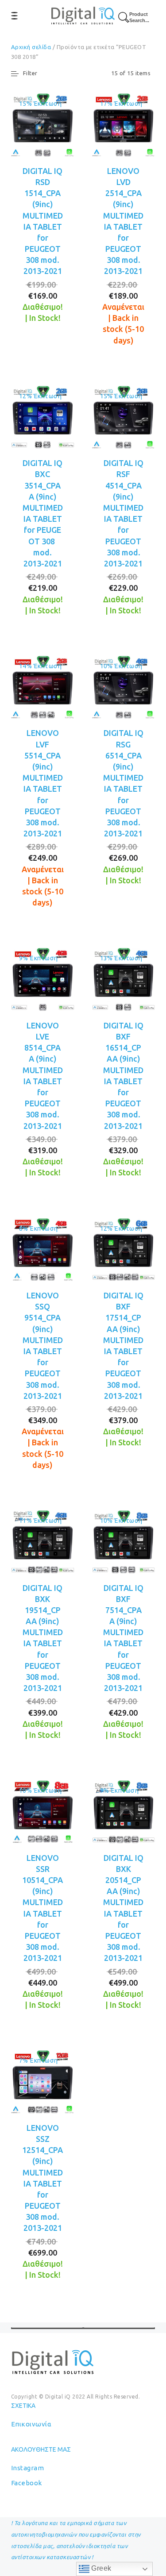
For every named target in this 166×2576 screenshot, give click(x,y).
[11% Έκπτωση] (43, 1541)
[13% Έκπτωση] (124, 979)
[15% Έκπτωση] (43, 124)
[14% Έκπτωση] (43, 686)
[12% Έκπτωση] (43, 416)
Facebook (27, 2483)
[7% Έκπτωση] (43, 2081)
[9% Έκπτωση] (43, 979)
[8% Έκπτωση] (43, 1249)
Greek (100, 2568)
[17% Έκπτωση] (124, 124)
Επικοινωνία (31, 2424)
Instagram (27, 2468)
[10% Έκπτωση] (124, 686)
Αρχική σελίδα (31, 47)
